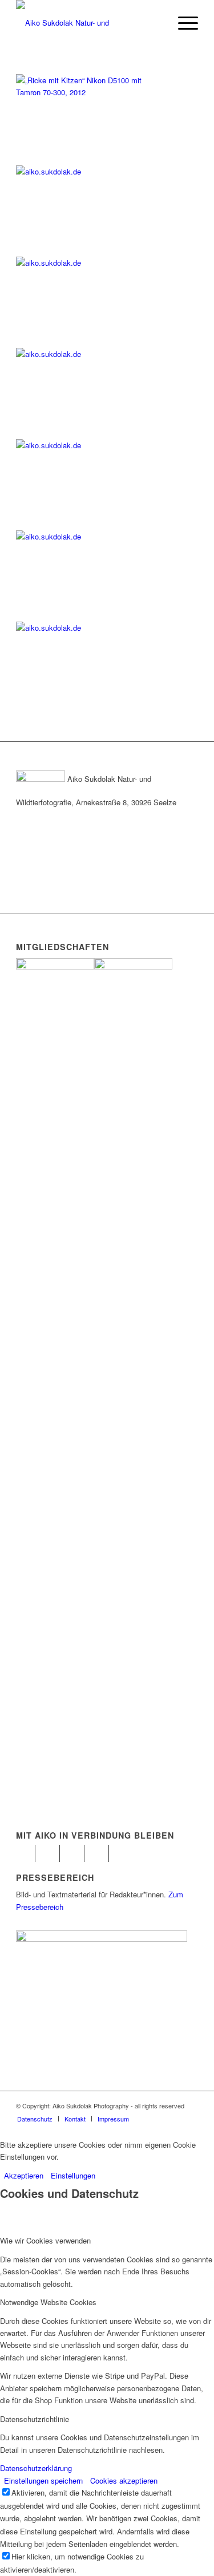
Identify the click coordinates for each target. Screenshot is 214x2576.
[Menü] (182, 23)
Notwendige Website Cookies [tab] (48, 2302)
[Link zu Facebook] (27, 1853)
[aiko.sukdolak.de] (84, 171)
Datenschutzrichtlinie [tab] (35, 2419)
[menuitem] (35, 2119)
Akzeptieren (24, 2175)
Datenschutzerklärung (36, 2468)
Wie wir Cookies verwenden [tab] (45, 2240)
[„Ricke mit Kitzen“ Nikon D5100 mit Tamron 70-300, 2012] (84, 92)
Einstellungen (73, 2175)
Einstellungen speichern (43, 2480)
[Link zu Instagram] (51, 1853)
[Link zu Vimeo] (100, 1853)
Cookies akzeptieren (124, 2480)
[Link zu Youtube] (76, 1853)
